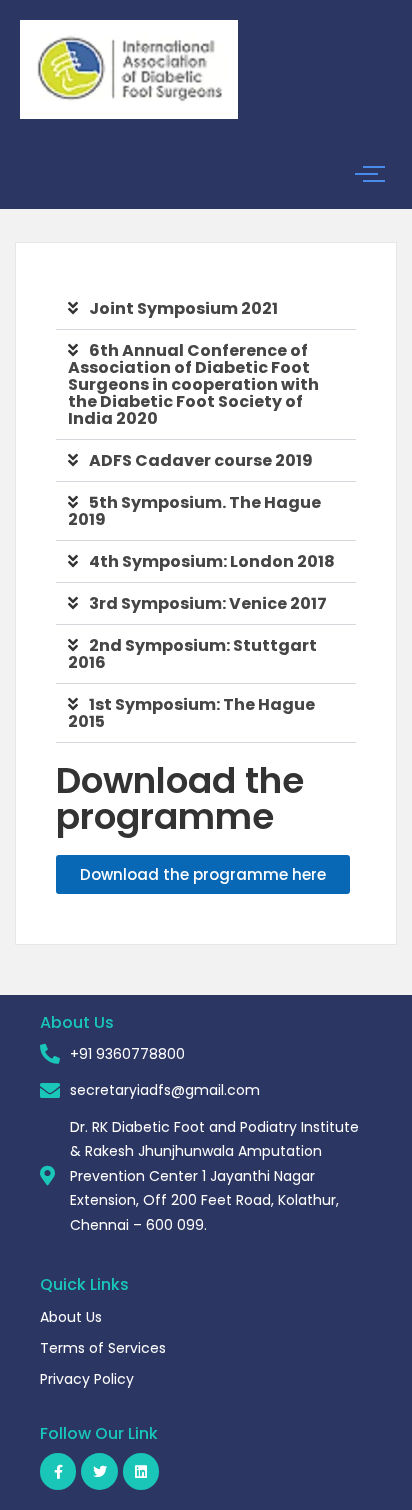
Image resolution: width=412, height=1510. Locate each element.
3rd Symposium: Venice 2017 (208, 603)
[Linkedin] (141, 1471)
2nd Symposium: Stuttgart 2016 (192, 654)
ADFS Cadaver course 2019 (201, 460)
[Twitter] (99, 1471)
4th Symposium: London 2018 (212, 561)
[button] (206, 309)
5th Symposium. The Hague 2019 (194, 511)
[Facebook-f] (58, 1471)
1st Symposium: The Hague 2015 (191, 713)
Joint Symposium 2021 (183, 308)
